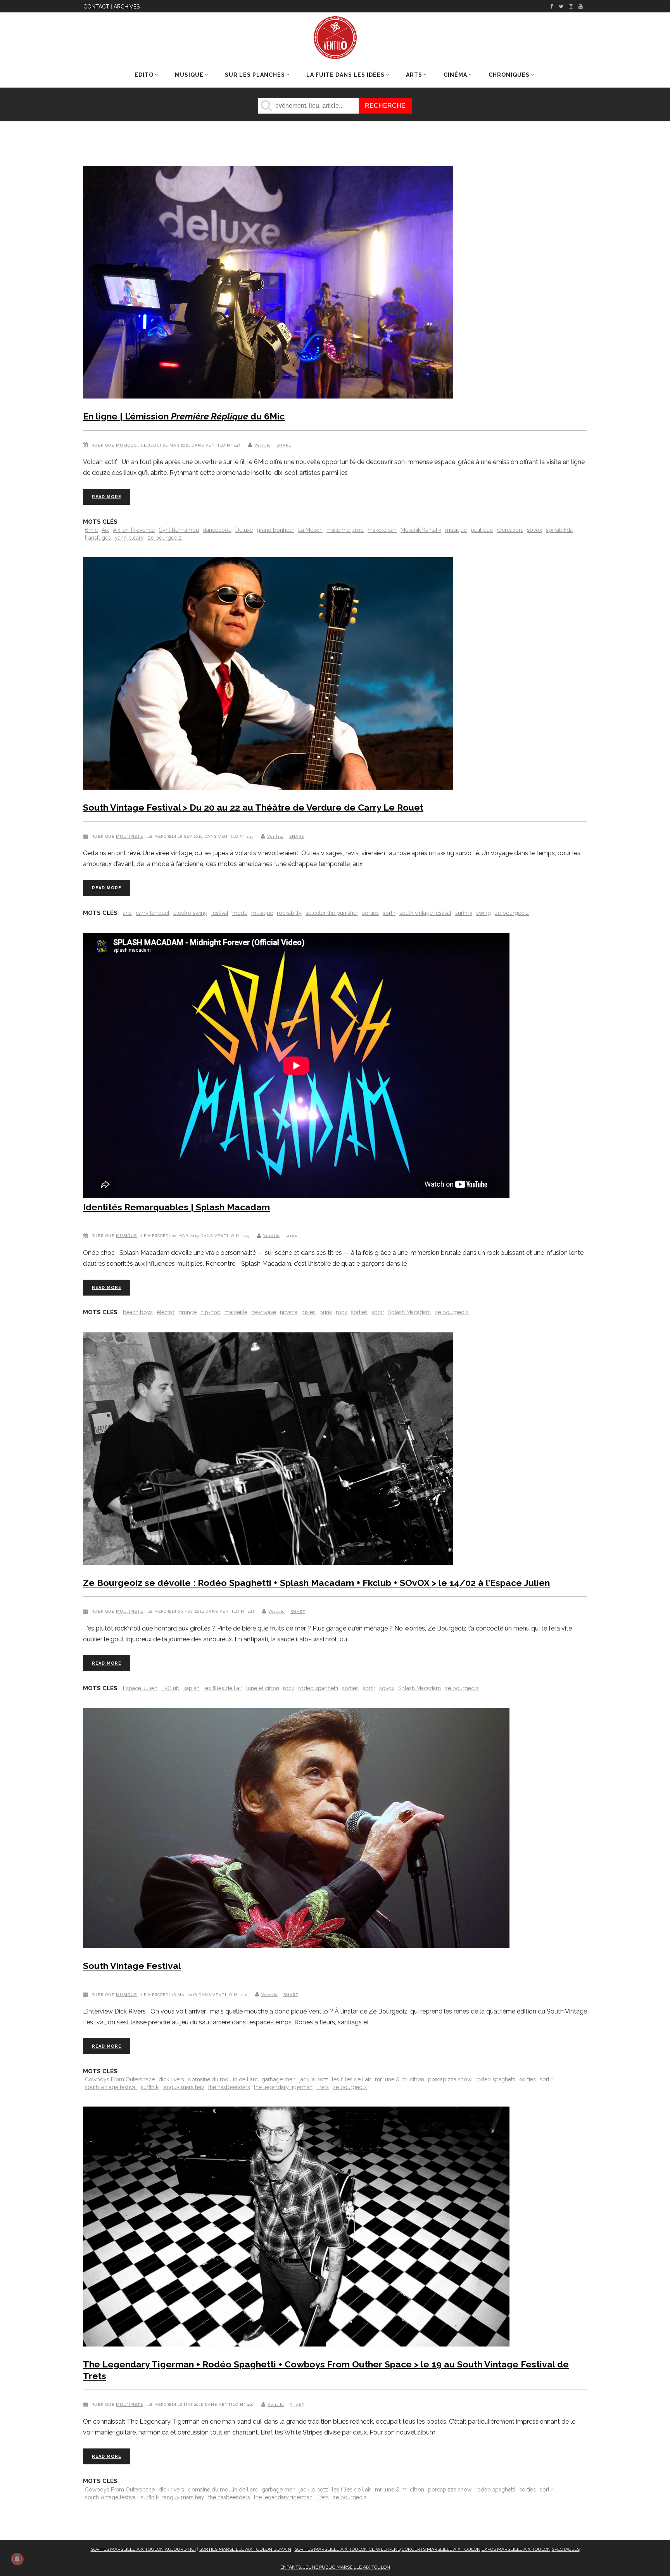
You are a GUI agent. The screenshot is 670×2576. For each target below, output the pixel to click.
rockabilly (289, 913)
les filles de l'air (223, 1688)
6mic (91, 530)
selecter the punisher (332, 913)
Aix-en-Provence (134, 530)
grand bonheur (275, 530)
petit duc (482, 530)
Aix (105, 530)
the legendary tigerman (283, 2087)
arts (127, 913)
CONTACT (96, 7)
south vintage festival (425, 913)
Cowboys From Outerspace (120, 2079)
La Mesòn (310, 530)
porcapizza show (450, 2079)
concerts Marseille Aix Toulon (441, 2549)
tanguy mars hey (183, 2087)
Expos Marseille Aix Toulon (516, 2549)
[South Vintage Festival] (296, 1830)
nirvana (289, 1312)
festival (220, 913)
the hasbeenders (229, 2087)
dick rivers (171, 2079)
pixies (308, 1312)
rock (341, 1312)
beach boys (138, 1312)
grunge (187, 1312)
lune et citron (263, 1688)
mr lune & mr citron (400, 2079)
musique (456, 530)
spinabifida (559, 530)
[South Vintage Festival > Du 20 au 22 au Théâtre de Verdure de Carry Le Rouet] (268, 675)
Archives (127, 7)
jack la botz (314, 2079)
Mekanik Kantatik (421, 530)
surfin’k (464, 913)
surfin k (150, 2087)
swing (484, 913)
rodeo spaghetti (318, 1688)
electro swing (190, 913)
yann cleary (129, 538)
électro (166, 1312)
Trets (323, 2087)
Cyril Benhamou (179, 530)
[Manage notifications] (17, 2559)
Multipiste (130, 836)
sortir (389, 913)
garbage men (279, 2079)
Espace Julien (140, 1688)
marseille (236, 1312)
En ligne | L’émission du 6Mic (184, 416)
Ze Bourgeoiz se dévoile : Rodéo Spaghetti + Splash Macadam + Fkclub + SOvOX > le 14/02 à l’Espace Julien (316, 1583)
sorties (370, 913)
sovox (534, 530)
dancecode (217, 530)
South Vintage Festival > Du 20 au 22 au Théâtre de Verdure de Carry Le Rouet (253, 807)
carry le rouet (153, 913)
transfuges (98, 538)
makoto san (382, 530)
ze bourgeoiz (165, 538)
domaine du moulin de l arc (223, 2079)
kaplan (192, 1688)
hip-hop (211, 1312)
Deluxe (244, 530)
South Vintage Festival (132, 1966)
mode (240, 913)
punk (326, 1312)
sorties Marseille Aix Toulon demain (245, 2549)
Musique (126, 445)
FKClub (170, 1688)
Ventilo (262, 445)
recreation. (510, 530)
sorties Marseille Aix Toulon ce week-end (348, 2549)
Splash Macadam (409, 1312)
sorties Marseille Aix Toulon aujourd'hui (143, 2549)
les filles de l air (351, 2079)
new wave (264, 1312)
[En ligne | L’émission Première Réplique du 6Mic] (268, 284)
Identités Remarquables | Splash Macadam (176, 1207)
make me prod (345, 530)
